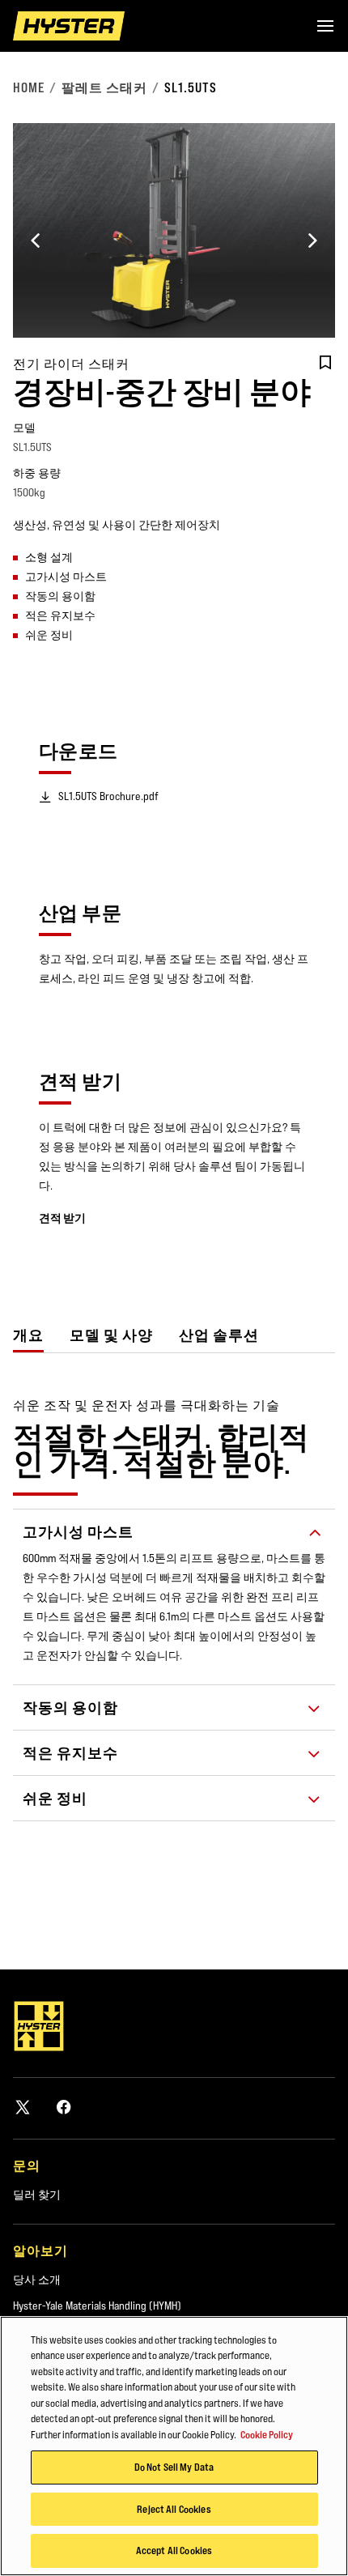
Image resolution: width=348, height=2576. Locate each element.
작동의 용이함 (70, 1707)
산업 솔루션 (219, 1335)
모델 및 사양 (111, 1335)
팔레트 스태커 (104, 87)
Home (29, 87)
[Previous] (36, 241)
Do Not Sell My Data (174, 2467)
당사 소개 (37, 2280)
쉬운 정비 (55, 1798)
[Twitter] (23, 2107)
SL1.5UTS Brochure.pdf (108, 796)
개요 (28, 1335)
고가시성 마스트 (78, 1532)
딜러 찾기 (37, 2195)
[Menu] (325, 26)
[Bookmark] (325, 363)
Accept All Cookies (174, 2550)
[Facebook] (64, 2107)
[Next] (312, 241)
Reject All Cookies (174, 2509)
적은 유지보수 (70, 1753)
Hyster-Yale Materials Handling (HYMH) (97, 2306)
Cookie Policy (267, 2434)
